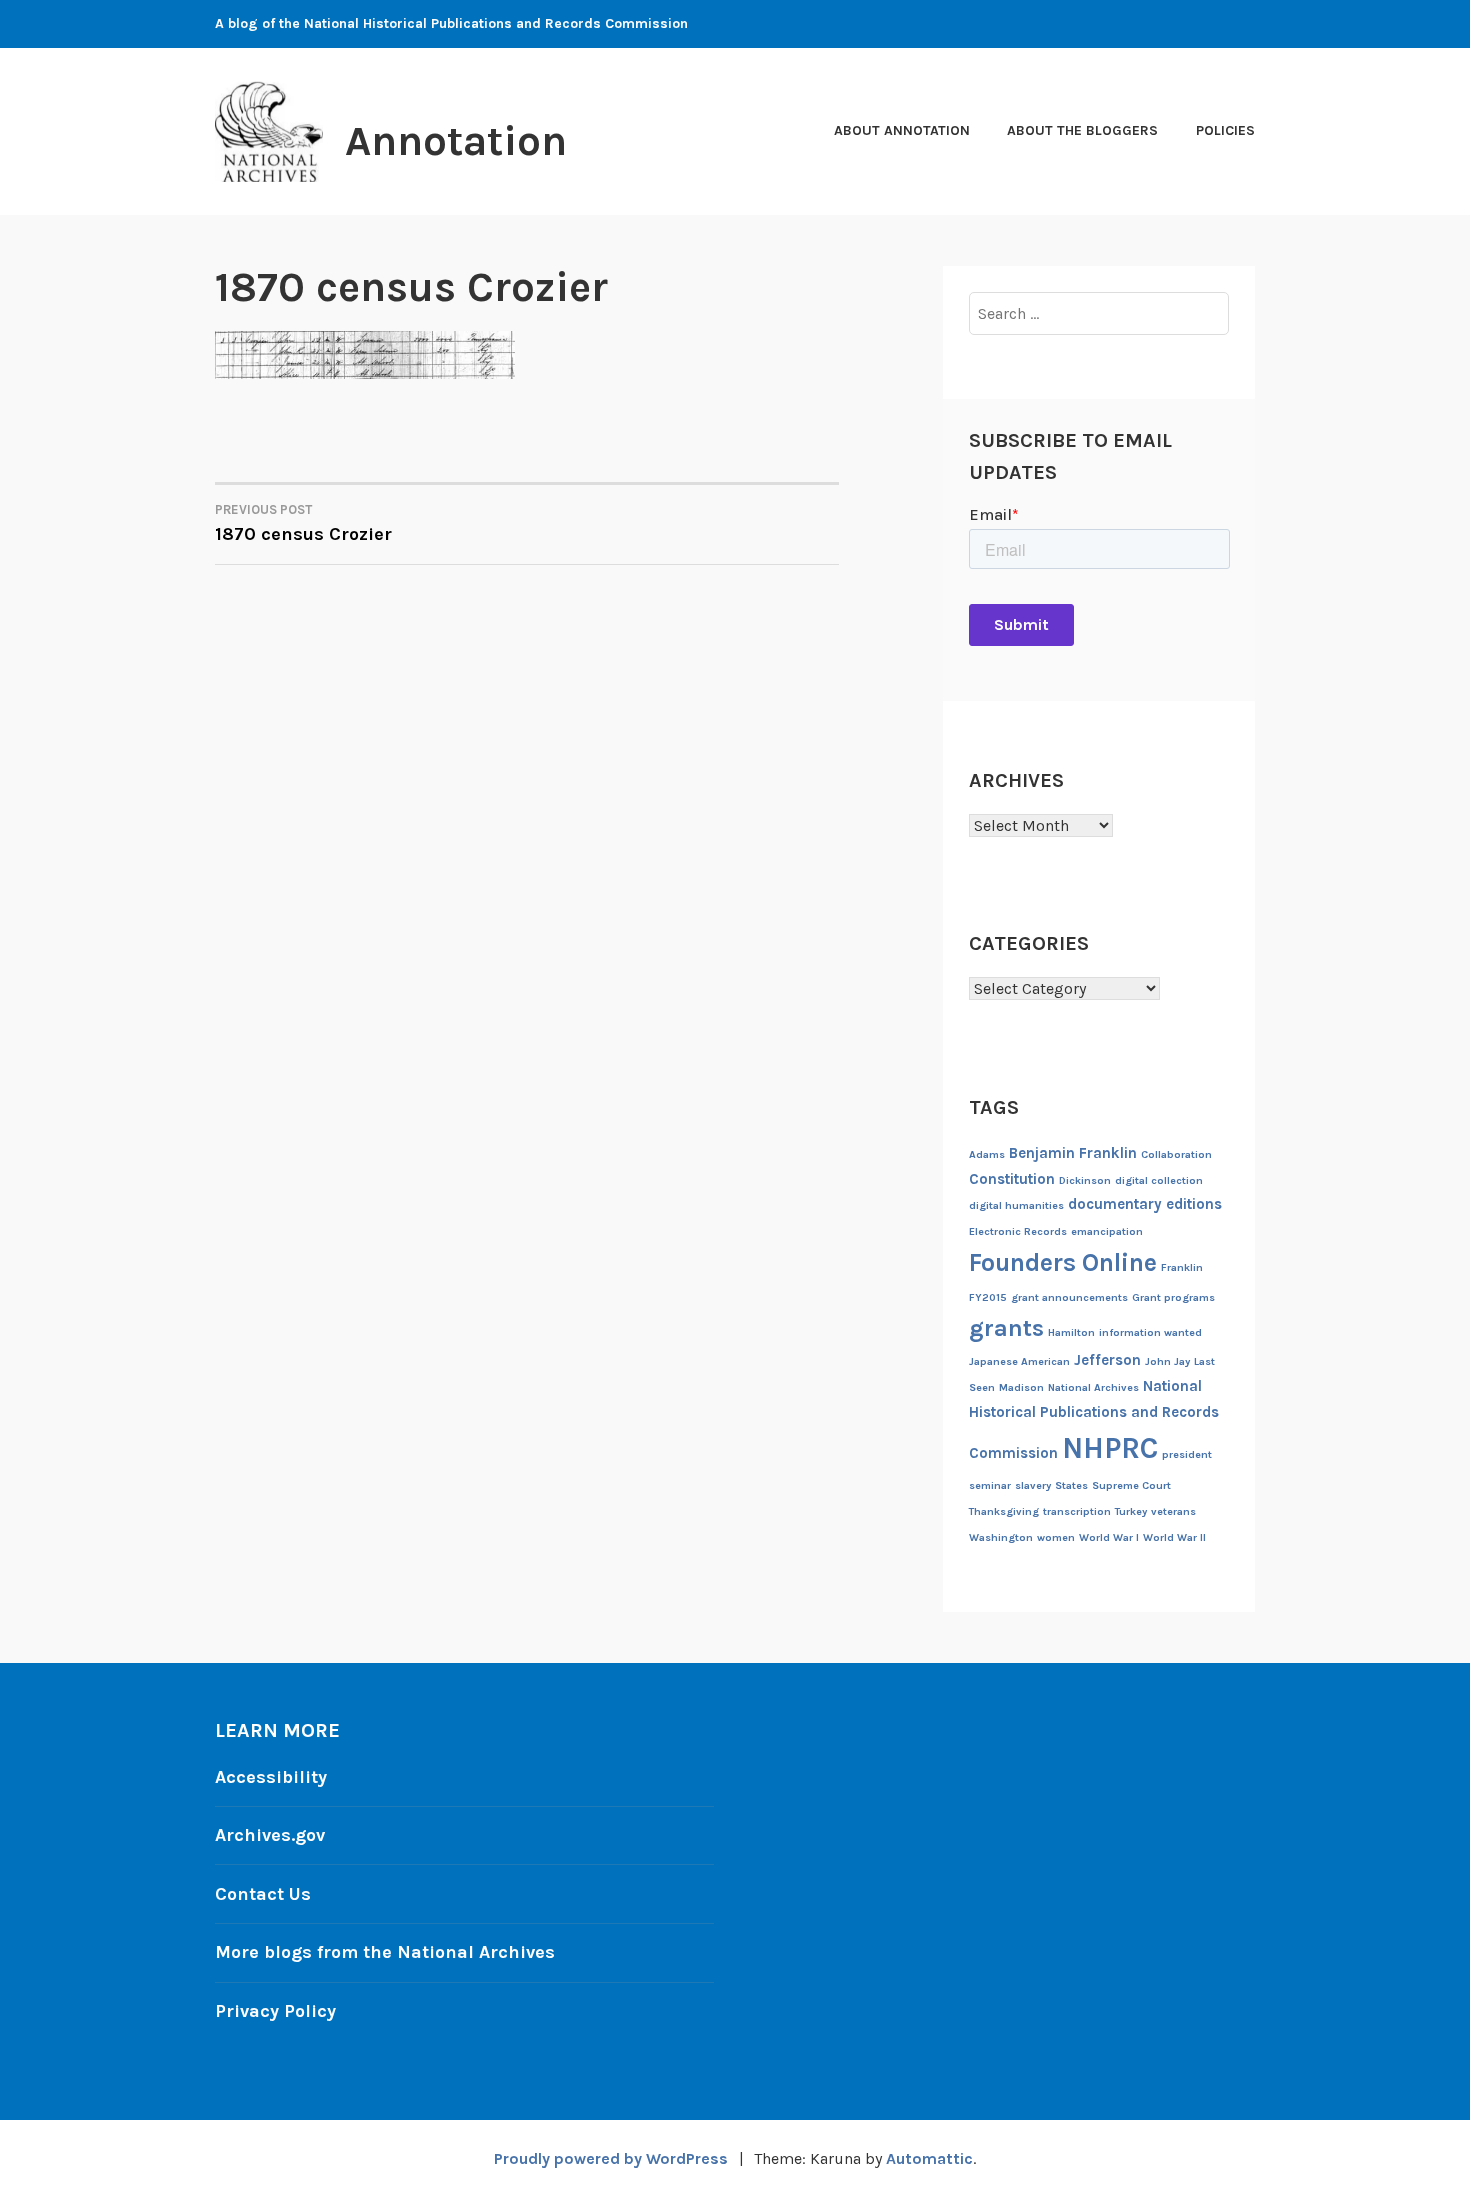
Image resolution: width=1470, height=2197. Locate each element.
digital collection (1159, 1180)
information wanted (1150, 1332)
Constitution (1012, 1179)
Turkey (1131, 1511)
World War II (1174, 1537)
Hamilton (1071, 1332)
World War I (1109, 1537)
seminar (990, 1485)
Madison (1021, 1387)
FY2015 (988, 1297)
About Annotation (902, 130)
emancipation (1107, 1231)
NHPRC (1110, 1448)
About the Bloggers (1082, 130)
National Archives (1093, 1387)
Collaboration (1176, 1154)
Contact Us (263, 1894)
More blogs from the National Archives (385, 1952)
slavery (1033, 1485)
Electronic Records (1018, 1231)
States (1071, 1485)
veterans (1173, 1511)
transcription (1077, 1511)
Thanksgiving (1004, 1511)
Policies (1225, 130)
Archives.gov (270, 1835)
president (1187, 1454)
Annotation (456, 141)
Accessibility (271, 1777)
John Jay (1167, 1361)
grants (1006, 1328)
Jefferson (1107, 1360)
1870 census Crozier (303, 523)
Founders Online (1063, 1262)
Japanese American (1019, 1361)
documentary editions (1145, 1204)
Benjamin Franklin (1073, 1153)
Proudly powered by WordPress (611, 2158)
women (1056, 1537)
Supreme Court (1131, 1485)
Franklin (1182, 1267)
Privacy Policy (275, 2011)
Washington (1001, 1537)
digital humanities (1016, 1205)
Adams (987, 1154)
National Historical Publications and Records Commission (1094, 1419)
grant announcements (1069, 1297)
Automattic (929, 2158)
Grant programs (1173, 1297)
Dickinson (1085, 1180)
